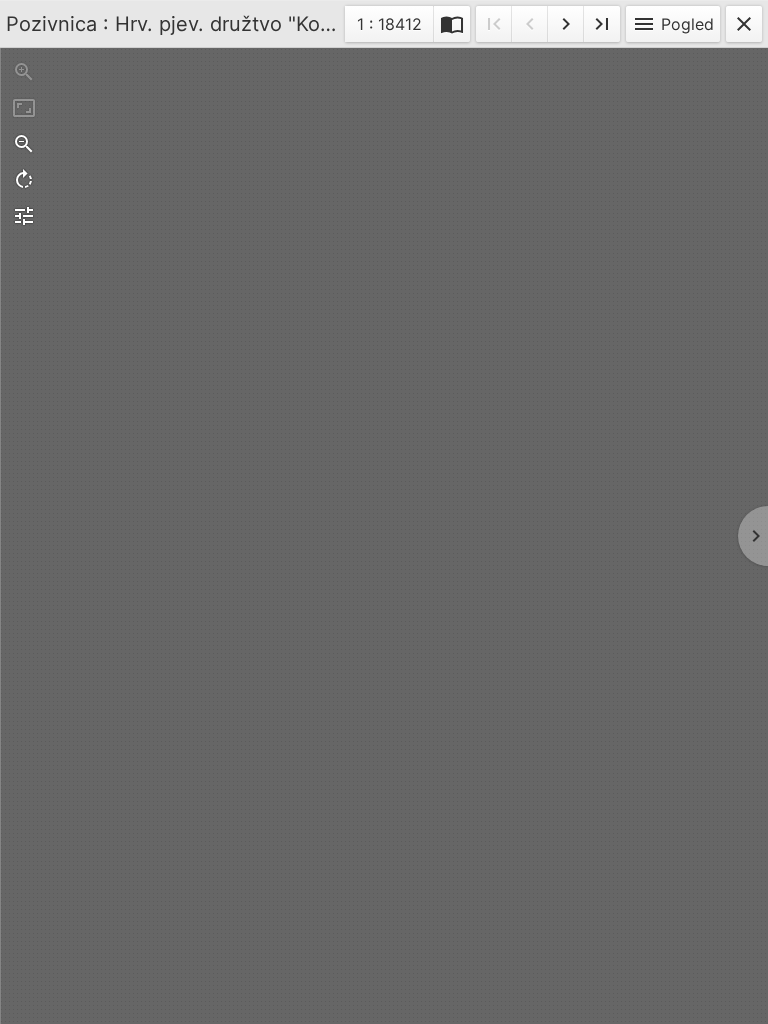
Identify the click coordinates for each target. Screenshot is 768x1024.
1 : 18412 (389, 27)
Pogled (673, 24)
